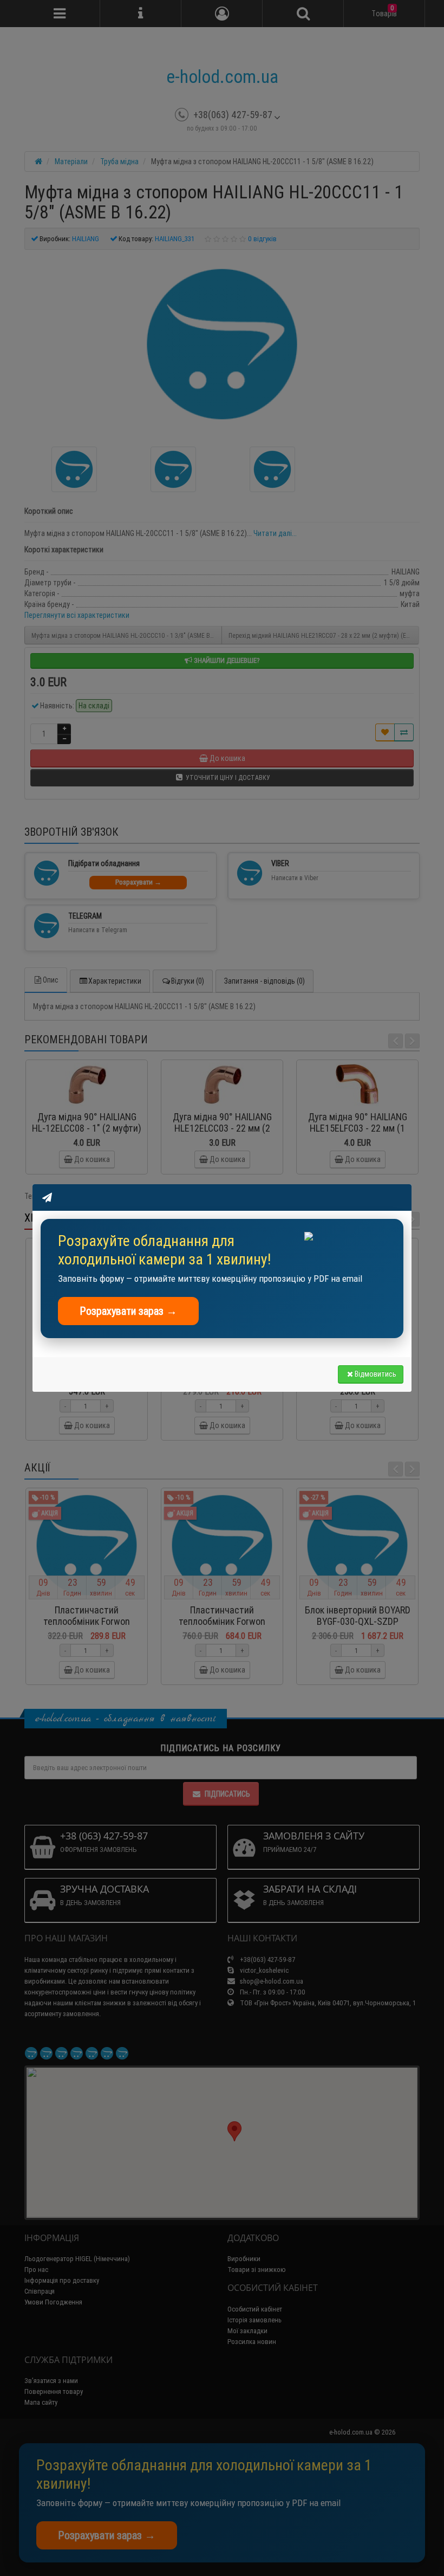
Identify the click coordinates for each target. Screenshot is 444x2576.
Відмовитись (376, 1374)
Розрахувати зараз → (128, 1311)
